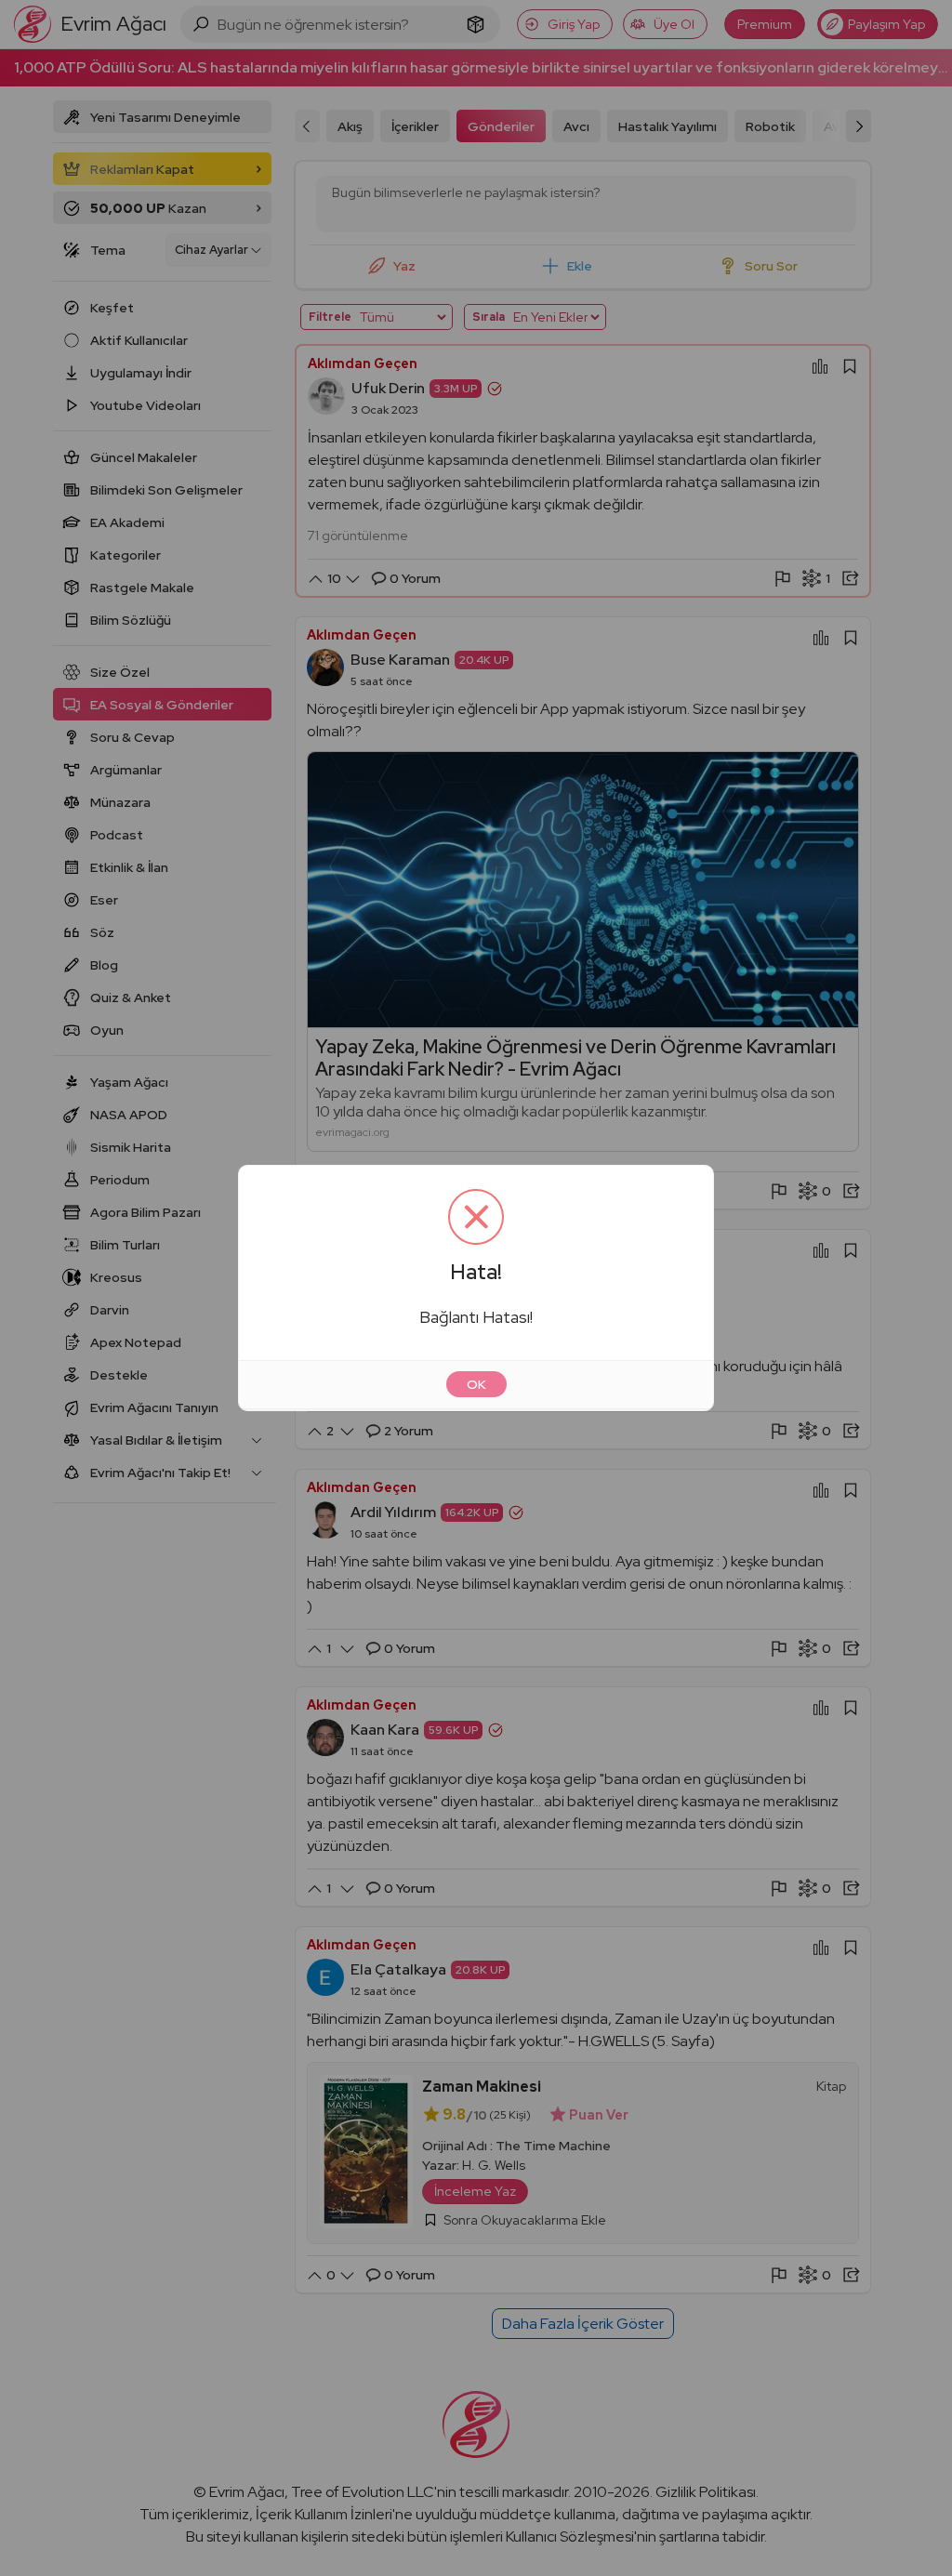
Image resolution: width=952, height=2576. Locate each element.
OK (476, 1384)
